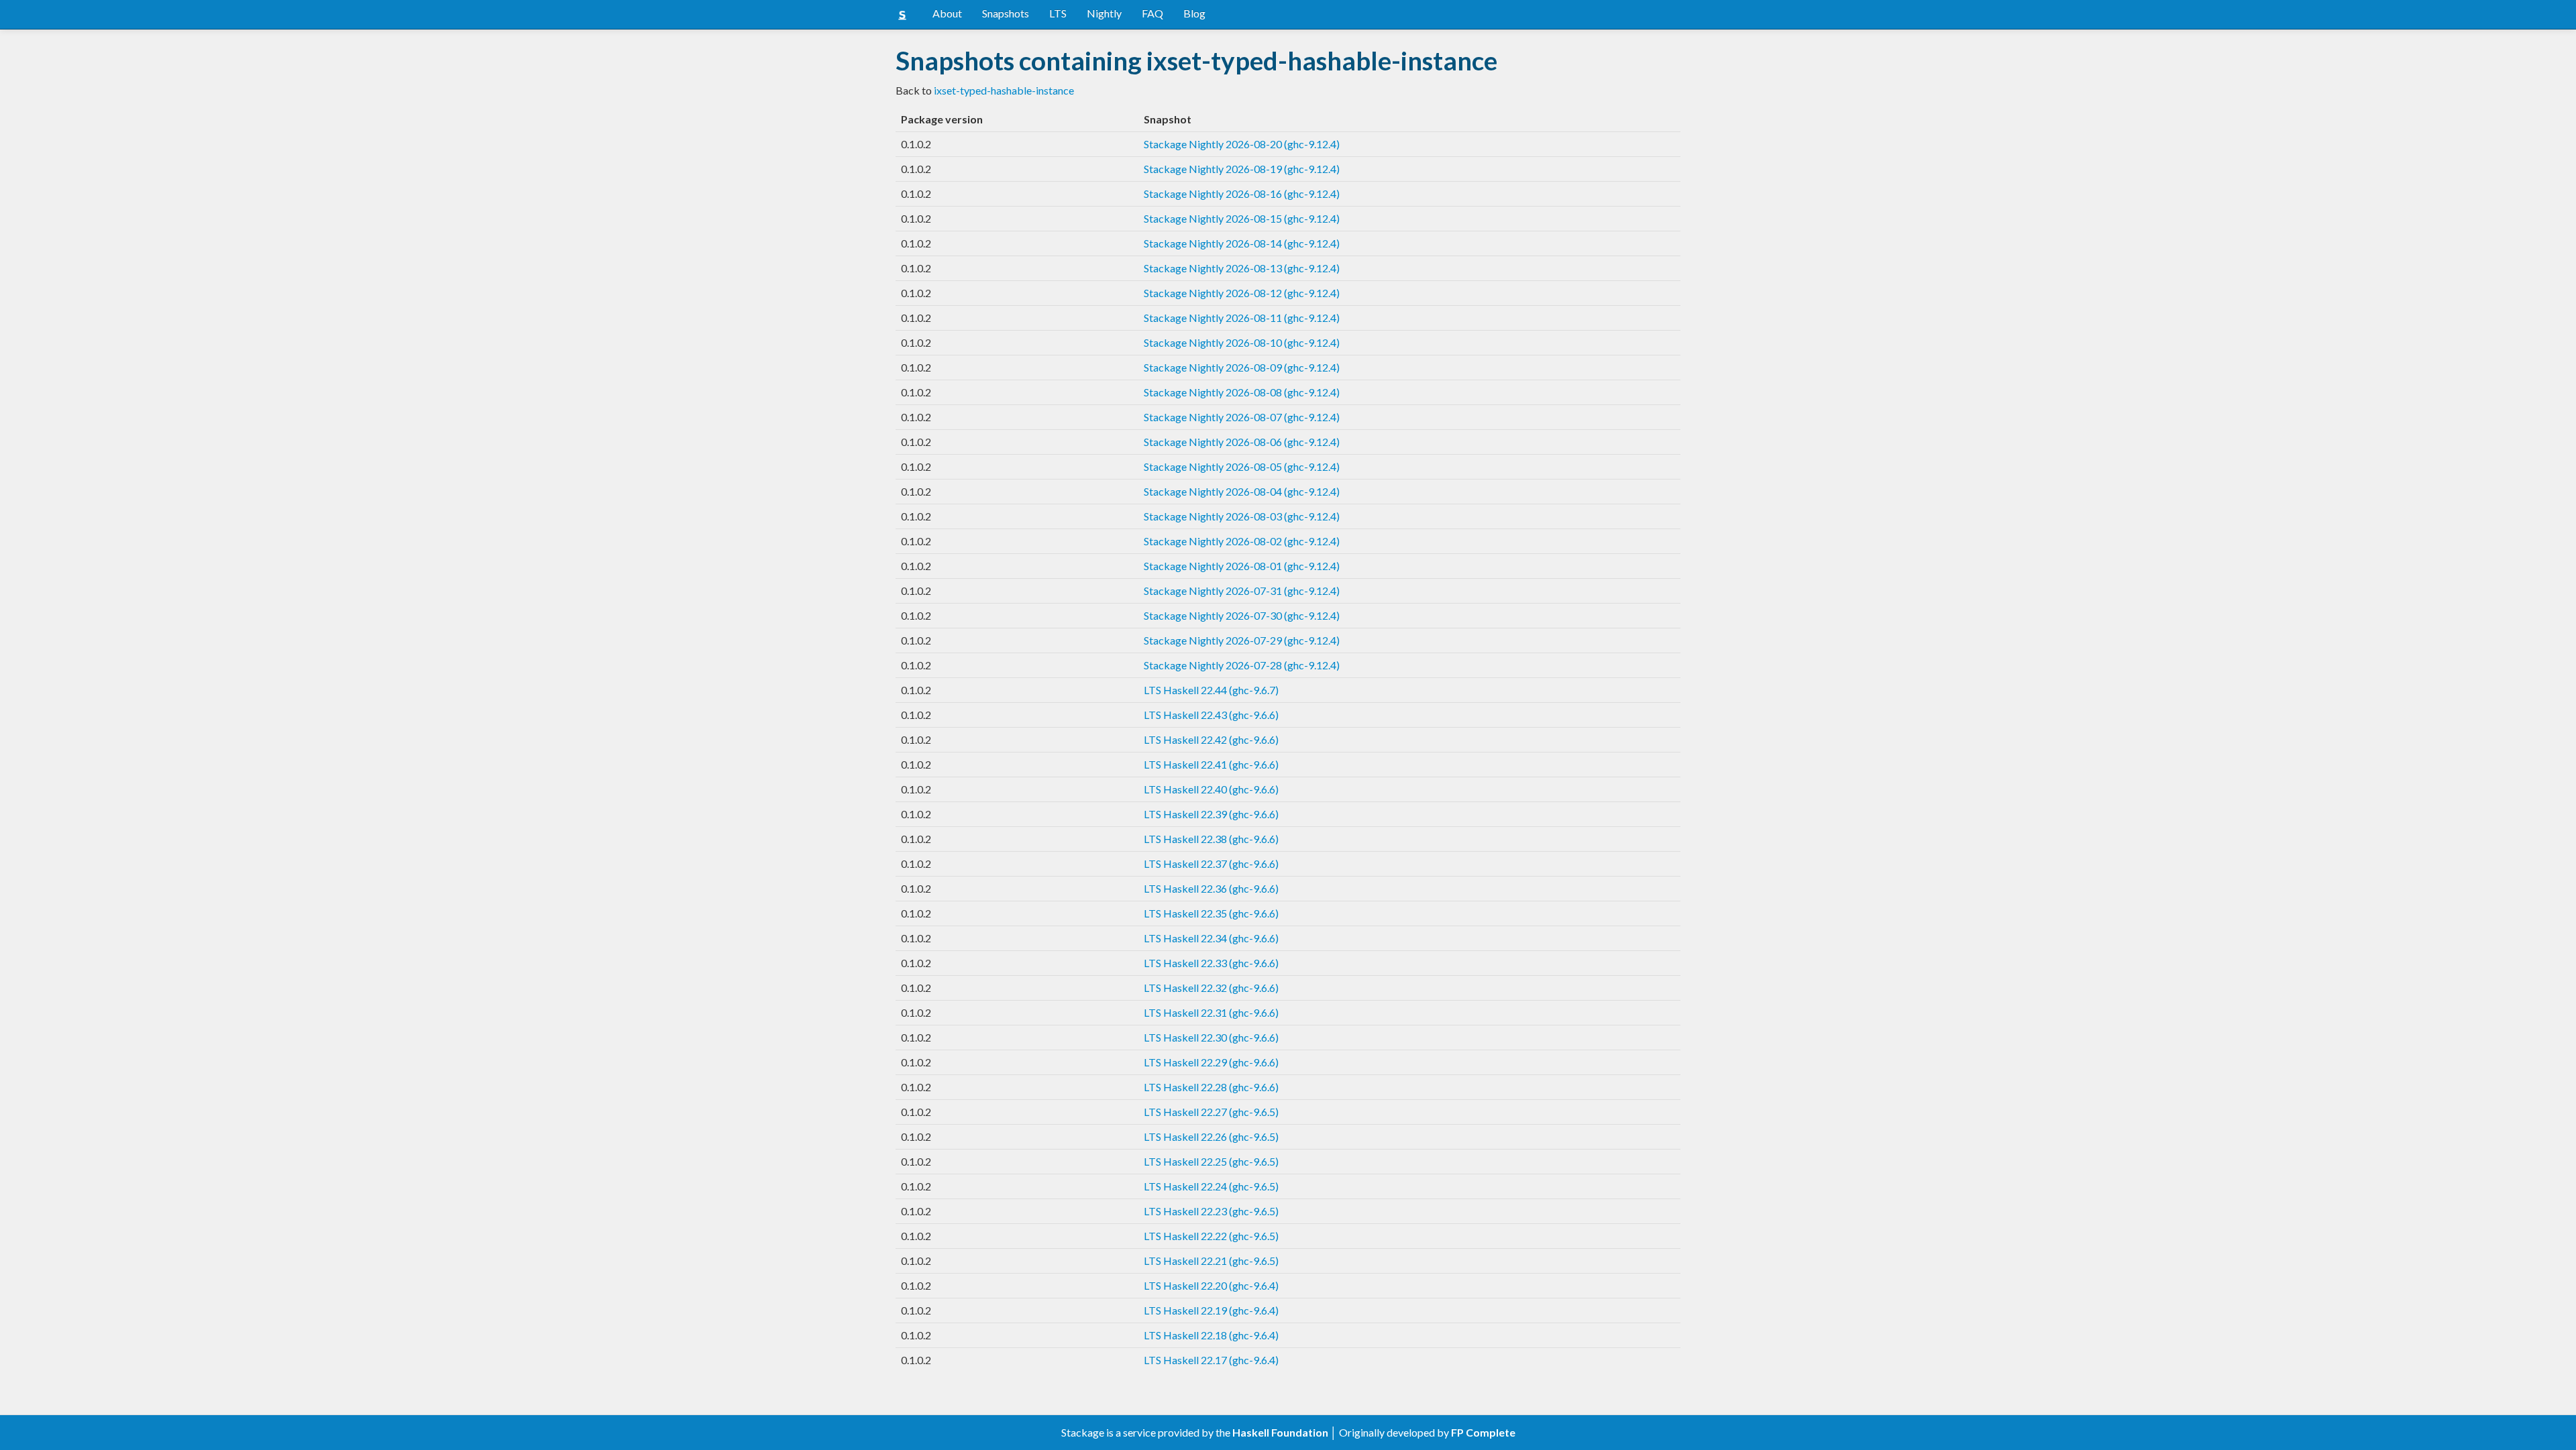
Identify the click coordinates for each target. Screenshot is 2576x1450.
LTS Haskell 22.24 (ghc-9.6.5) (1211, 1186)
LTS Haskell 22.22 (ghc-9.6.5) (1211, 1236)
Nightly (1104, 13)
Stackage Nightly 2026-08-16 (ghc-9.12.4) (1242, 193)
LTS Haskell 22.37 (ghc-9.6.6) (1211, 863)
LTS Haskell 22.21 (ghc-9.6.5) (1211, 1261)
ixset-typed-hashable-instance (1004, 90)
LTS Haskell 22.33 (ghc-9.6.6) (1211, 963)
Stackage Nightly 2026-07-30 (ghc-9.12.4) (1242, 615)
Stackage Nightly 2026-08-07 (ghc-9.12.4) (1242, 417)
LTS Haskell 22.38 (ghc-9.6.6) (1211, 839)
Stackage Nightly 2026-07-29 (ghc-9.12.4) (1242, 640)
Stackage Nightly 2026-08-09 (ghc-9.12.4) (1242, 367)
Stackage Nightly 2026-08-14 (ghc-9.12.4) (1242, 243)
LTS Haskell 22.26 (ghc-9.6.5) (1211, 1136)
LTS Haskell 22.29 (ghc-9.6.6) (1211, 1062)
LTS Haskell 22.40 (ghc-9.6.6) (1211, 789)
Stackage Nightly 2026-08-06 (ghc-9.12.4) (1242, 442)
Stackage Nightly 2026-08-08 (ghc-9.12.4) (1242, 392)
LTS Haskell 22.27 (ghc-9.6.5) (1211, 1112)
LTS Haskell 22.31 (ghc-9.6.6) (1211, 1012)
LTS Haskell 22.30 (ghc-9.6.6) (1211, 1037)
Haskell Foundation (1280, 1432)
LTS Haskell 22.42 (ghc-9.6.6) (1211, 739)
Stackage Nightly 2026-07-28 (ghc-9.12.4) (1242, 665)
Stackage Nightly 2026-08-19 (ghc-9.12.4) (1242, 169)
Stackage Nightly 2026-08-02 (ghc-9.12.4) (1242, 541)
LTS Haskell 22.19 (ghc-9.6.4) (1211, 1310)
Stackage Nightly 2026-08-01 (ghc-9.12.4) (1242, 566)
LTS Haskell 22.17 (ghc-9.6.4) (1211, 1360)
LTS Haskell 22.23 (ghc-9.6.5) (1211, 1211)
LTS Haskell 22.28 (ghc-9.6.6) (1211, 1087)
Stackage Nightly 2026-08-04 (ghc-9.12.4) (1242, 491)
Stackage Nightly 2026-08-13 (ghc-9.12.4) (1242, 268)
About (947, 13)
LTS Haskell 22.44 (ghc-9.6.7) (1211, 690)
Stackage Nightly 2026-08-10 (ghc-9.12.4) (1242, 342)
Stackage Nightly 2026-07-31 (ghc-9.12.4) (1242, 591)
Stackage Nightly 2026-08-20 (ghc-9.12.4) (1242, 144)
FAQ (1152, 13)
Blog (1194, 13)
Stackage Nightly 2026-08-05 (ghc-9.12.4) (1242, 466)
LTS (1058, 13)
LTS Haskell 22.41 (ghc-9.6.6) (1211, 764)
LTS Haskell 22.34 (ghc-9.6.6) (1211, 938)
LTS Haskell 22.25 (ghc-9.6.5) (1211, 1161)
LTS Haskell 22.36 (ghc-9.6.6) (1211, 888)
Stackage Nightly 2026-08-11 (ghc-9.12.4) (1242, 318)
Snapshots (1006, 13)
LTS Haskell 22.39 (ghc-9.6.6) (1211, 814)
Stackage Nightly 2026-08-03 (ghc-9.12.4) (1242, 516)
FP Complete (1483, 1432)
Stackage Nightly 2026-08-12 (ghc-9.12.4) (1242, 293)
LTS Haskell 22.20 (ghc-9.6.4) (1211, 1285)
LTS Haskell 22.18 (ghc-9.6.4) (1211, 1335)
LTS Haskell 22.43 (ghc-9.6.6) (1211, 715)
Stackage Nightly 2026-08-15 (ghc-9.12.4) (1242, 218)
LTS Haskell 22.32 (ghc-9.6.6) (1211, 988)
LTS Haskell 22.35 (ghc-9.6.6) (1211, 913)
